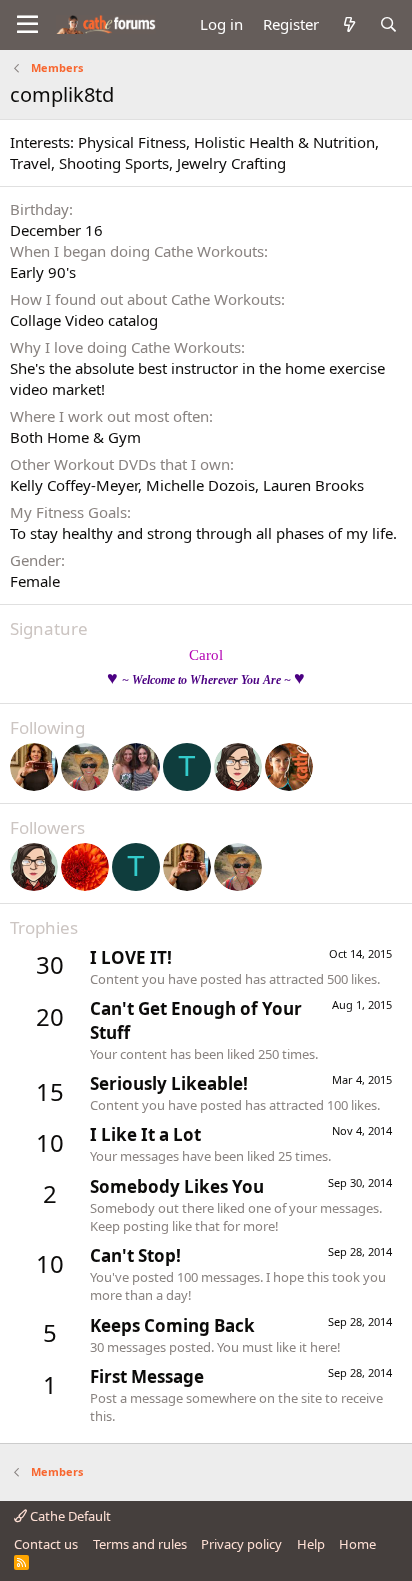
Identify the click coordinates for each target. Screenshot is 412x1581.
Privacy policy (241, 1544)
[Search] (388, 24)
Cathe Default (69, 1516)
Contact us (46, 1544)
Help (311, 1544)
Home (357, 1544)
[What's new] (348, 24)
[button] (27, 25)
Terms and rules (140, 1544)
